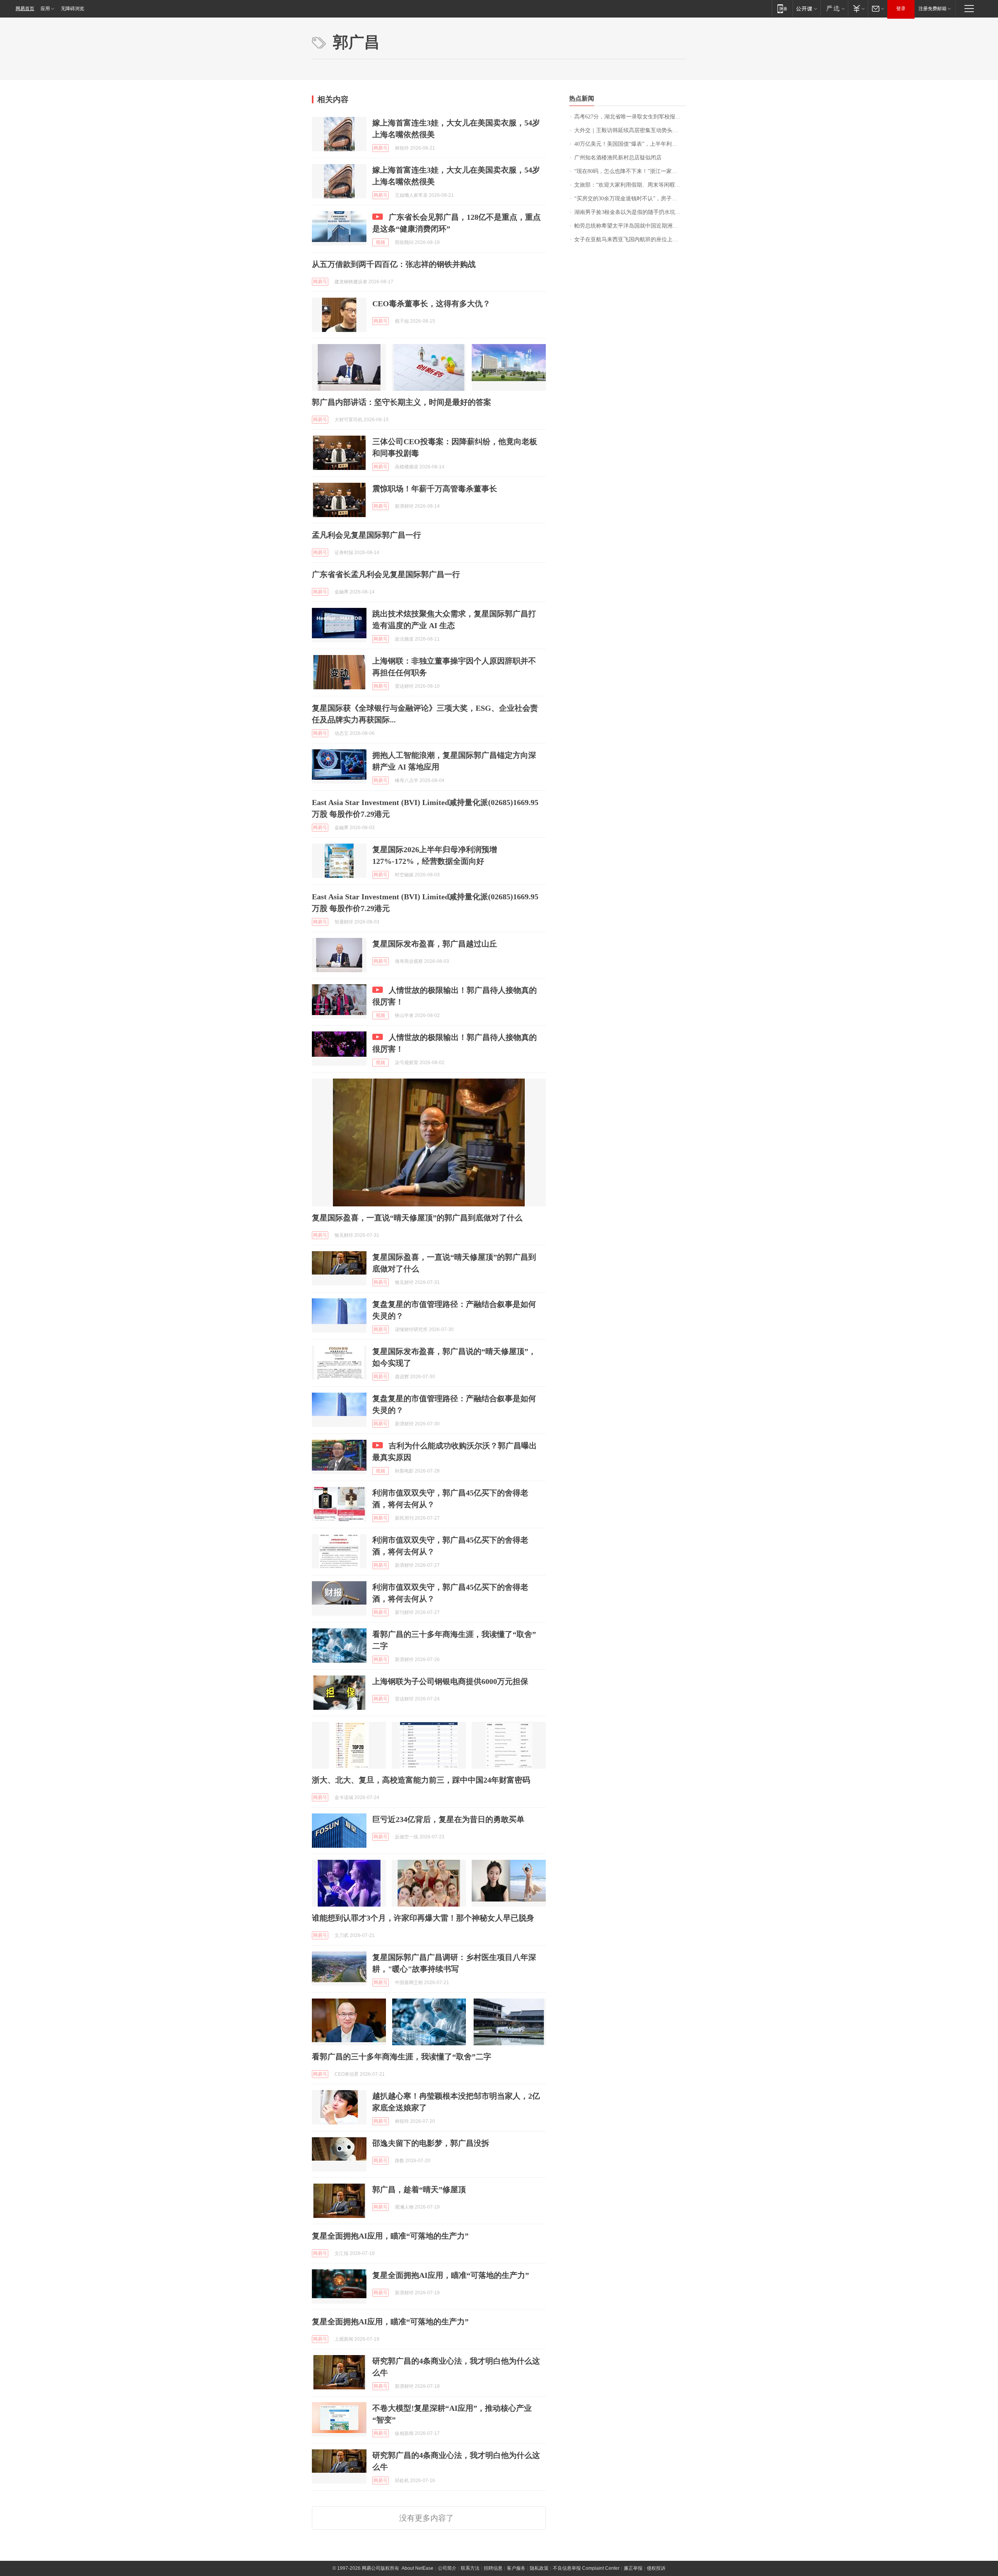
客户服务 (516, 2568)
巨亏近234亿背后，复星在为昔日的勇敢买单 (448, 1819)
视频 (380, 242)
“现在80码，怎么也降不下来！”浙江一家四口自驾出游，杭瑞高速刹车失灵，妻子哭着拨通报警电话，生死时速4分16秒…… (630, 171)
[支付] (858, 8)
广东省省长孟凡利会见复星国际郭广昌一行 (386, 574)
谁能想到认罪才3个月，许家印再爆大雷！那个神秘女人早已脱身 (423, 1918)
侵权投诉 (656, 2568)
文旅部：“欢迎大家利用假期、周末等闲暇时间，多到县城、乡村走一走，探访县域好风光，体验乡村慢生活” (630, 185)
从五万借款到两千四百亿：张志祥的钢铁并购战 (394, 264)
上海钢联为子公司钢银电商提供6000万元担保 (450, 1681)
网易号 (380, 148)
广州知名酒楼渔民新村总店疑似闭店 (618, 158)
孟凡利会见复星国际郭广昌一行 (366, 535)
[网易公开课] (806, 8)
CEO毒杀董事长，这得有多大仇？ (431, 304)
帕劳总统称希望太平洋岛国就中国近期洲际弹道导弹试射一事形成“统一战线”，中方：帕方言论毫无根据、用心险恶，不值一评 (630, 226)
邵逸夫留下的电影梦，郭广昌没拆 (431, 2143)
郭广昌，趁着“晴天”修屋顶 (419, 2189)
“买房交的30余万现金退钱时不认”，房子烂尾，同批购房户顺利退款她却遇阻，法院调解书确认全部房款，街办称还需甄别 (630, 199)
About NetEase (418, 2568)
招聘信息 (493, 2568)
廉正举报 (633, 2568)
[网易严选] (834, 8)
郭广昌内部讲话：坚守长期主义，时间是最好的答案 (402, 402)
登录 (901, 9)
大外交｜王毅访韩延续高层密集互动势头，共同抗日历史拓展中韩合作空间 (630, 130)
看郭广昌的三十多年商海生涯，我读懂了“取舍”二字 (402, 2057)
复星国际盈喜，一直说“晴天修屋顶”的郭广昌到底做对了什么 (417, 1218)
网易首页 (25, 9)
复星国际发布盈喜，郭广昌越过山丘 (435, 944)
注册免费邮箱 (933, 9)
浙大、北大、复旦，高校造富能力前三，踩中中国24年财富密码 (421, 1780)
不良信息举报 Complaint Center (586, 2568)
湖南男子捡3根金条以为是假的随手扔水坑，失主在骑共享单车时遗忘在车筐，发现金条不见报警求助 (630, 212)
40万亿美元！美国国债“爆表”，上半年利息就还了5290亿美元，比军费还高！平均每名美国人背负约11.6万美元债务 (630, 144)
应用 (45, 9)
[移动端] (782, 8)
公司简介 (447, 2568)
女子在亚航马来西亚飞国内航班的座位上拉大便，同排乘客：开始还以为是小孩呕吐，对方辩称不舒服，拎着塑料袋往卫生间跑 (630, 239)
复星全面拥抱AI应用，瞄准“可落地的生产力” (390, 2236)
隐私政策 (539, 2568)
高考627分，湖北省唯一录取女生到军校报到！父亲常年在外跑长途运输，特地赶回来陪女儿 (630, 117)
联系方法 (470, 2568)
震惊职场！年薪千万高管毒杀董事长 (435, 489)
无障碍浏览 (73, 9)
